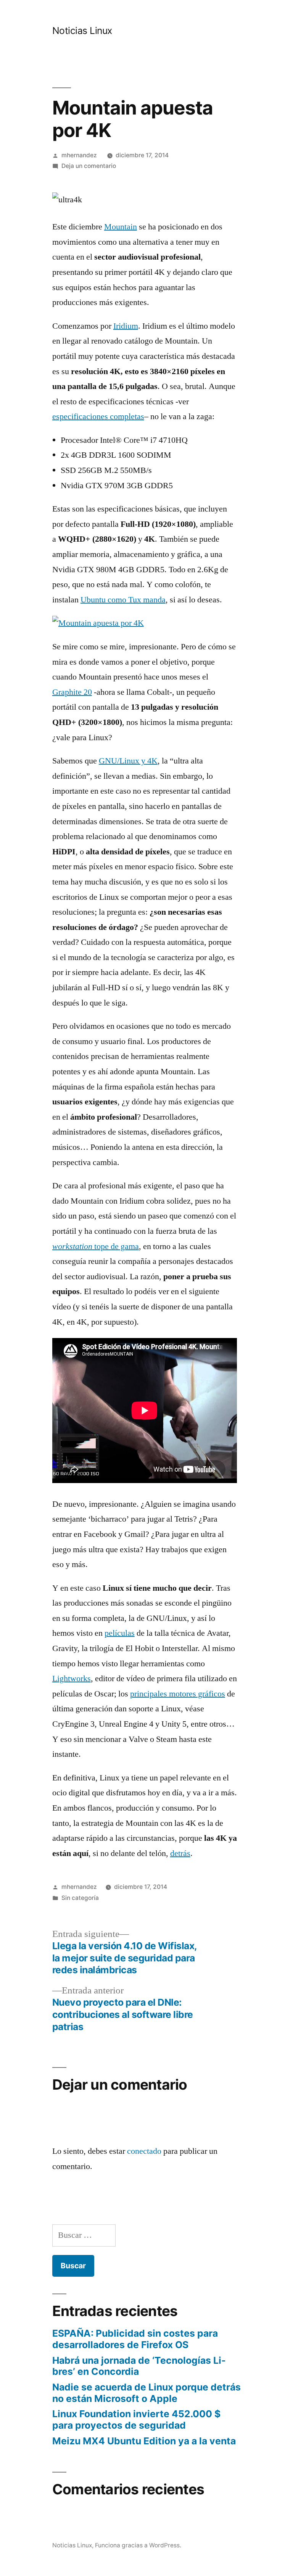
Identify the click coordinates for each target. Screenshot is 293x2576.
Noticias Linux (82, 31)
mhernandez (79, 155)
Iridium (126, 326)
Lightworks (72, 1679)
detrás (180, 1853)
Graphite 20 (72, 692)
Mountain (121, 227)
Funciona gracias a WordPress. (138, 2545)
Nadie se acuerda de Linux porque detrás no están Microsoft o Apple (146, 2393)
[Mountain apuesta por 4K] (98, 623)
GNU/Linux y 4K (128, 761)
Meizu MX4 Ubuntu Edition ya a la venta (144, 2441)
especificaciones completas (98, 416)
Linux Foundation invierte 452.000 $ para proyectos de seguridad (136, 2419)
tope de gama (96, 1246)
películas (120, 1633)
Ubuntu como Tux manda (123, 600)
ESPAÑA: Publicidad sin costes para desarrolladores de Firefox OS (135, 2339)
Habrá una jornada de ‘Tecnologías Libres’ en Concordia (139, 2366)
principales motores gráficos (178, 1694)
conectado (144, 2151)
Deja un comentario (89, 166)
